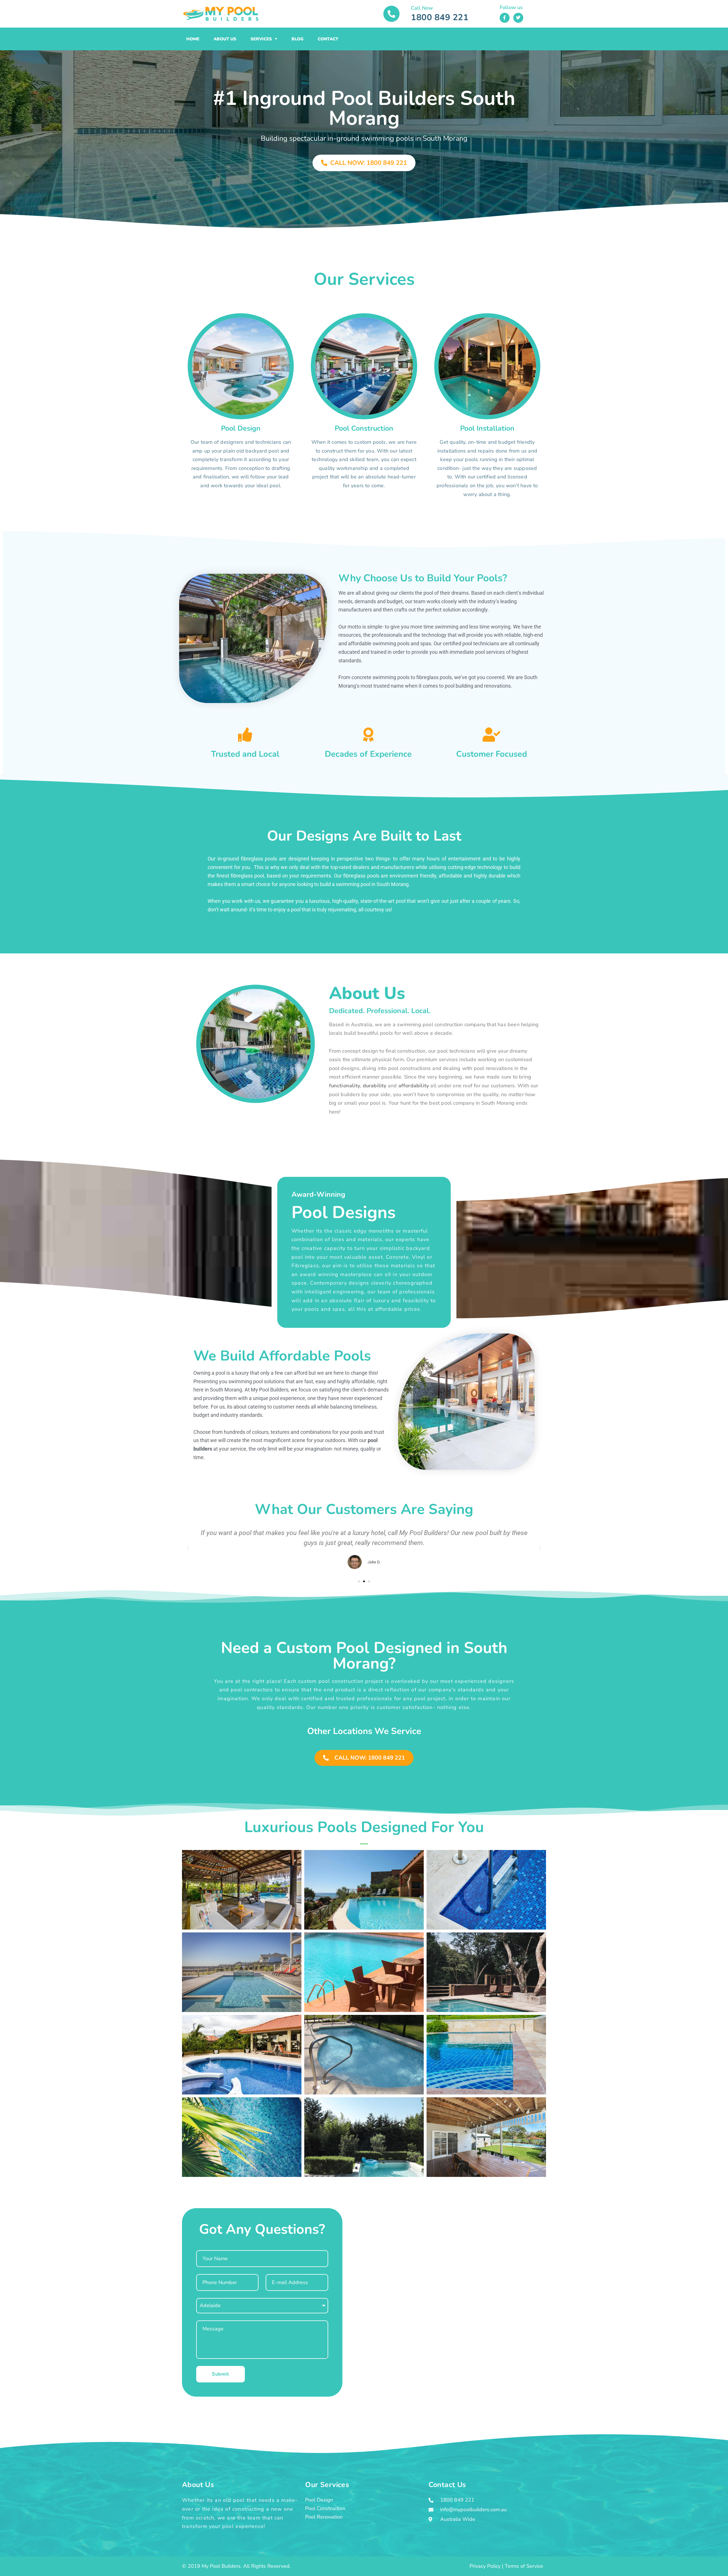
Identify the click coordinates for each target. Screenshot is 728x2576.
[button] (188, 1548)
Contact (328, 39)
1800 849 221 (440, 17)
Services (261, 39)
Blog (297, 39)
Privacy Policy (485, 2566)
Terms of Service (524, 2566)
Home (193, 39)
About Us (225, 39)
